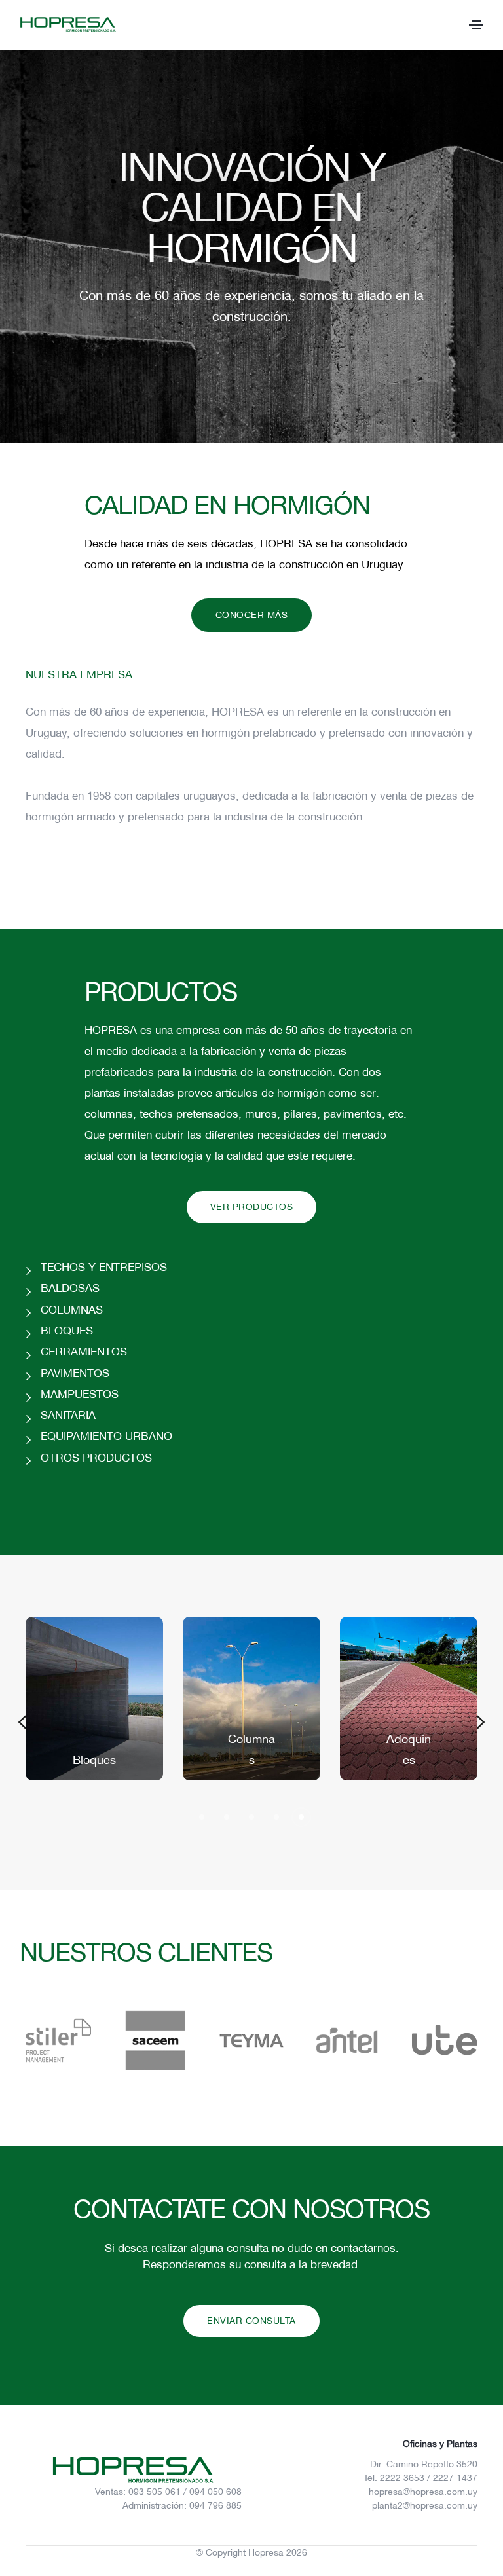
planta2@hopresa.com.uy (425, 2506)
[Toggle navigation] (476, 25)
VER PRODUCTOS (252, 1207)
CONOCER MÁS (252, 615)
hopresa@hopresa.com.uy (423, 2492)
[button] (22, 1722)
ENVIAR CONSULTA (251, 2321)
